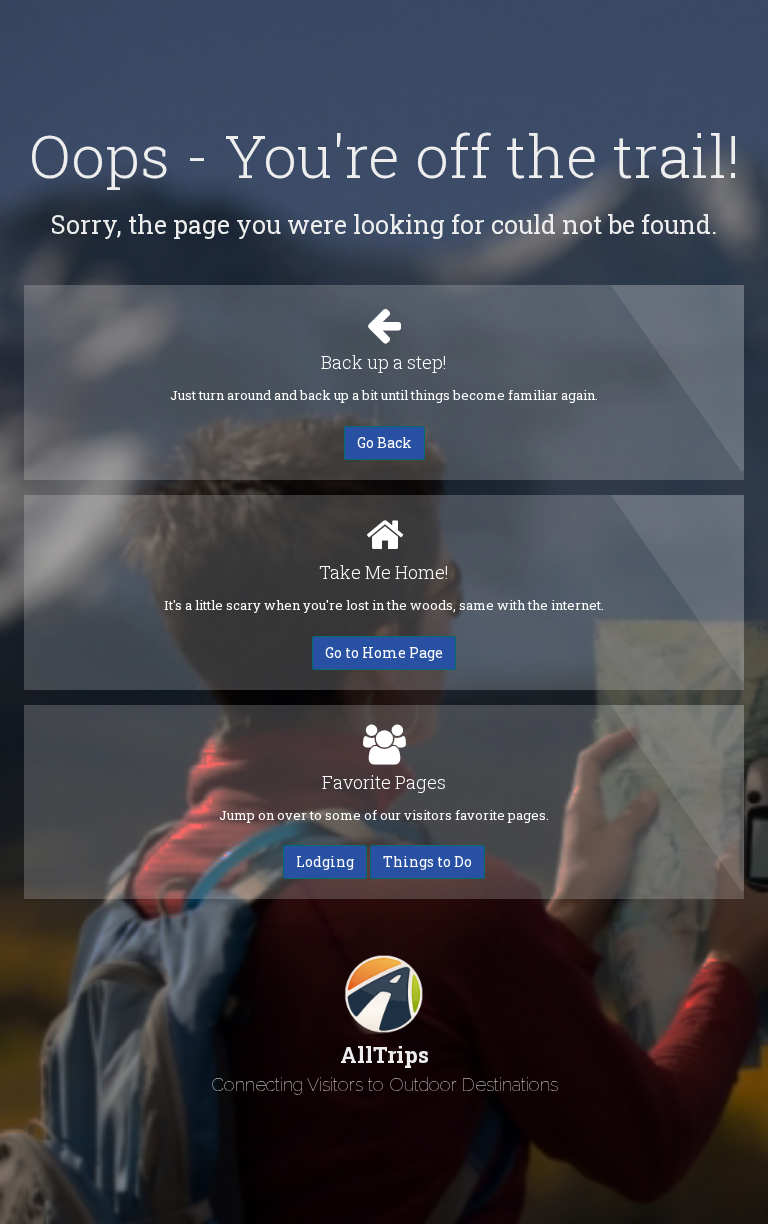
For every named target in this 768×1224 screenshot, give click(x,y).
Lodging (325, 861)
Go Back (384, 442)
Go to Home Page (384, 652)
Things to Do (427, 861)
